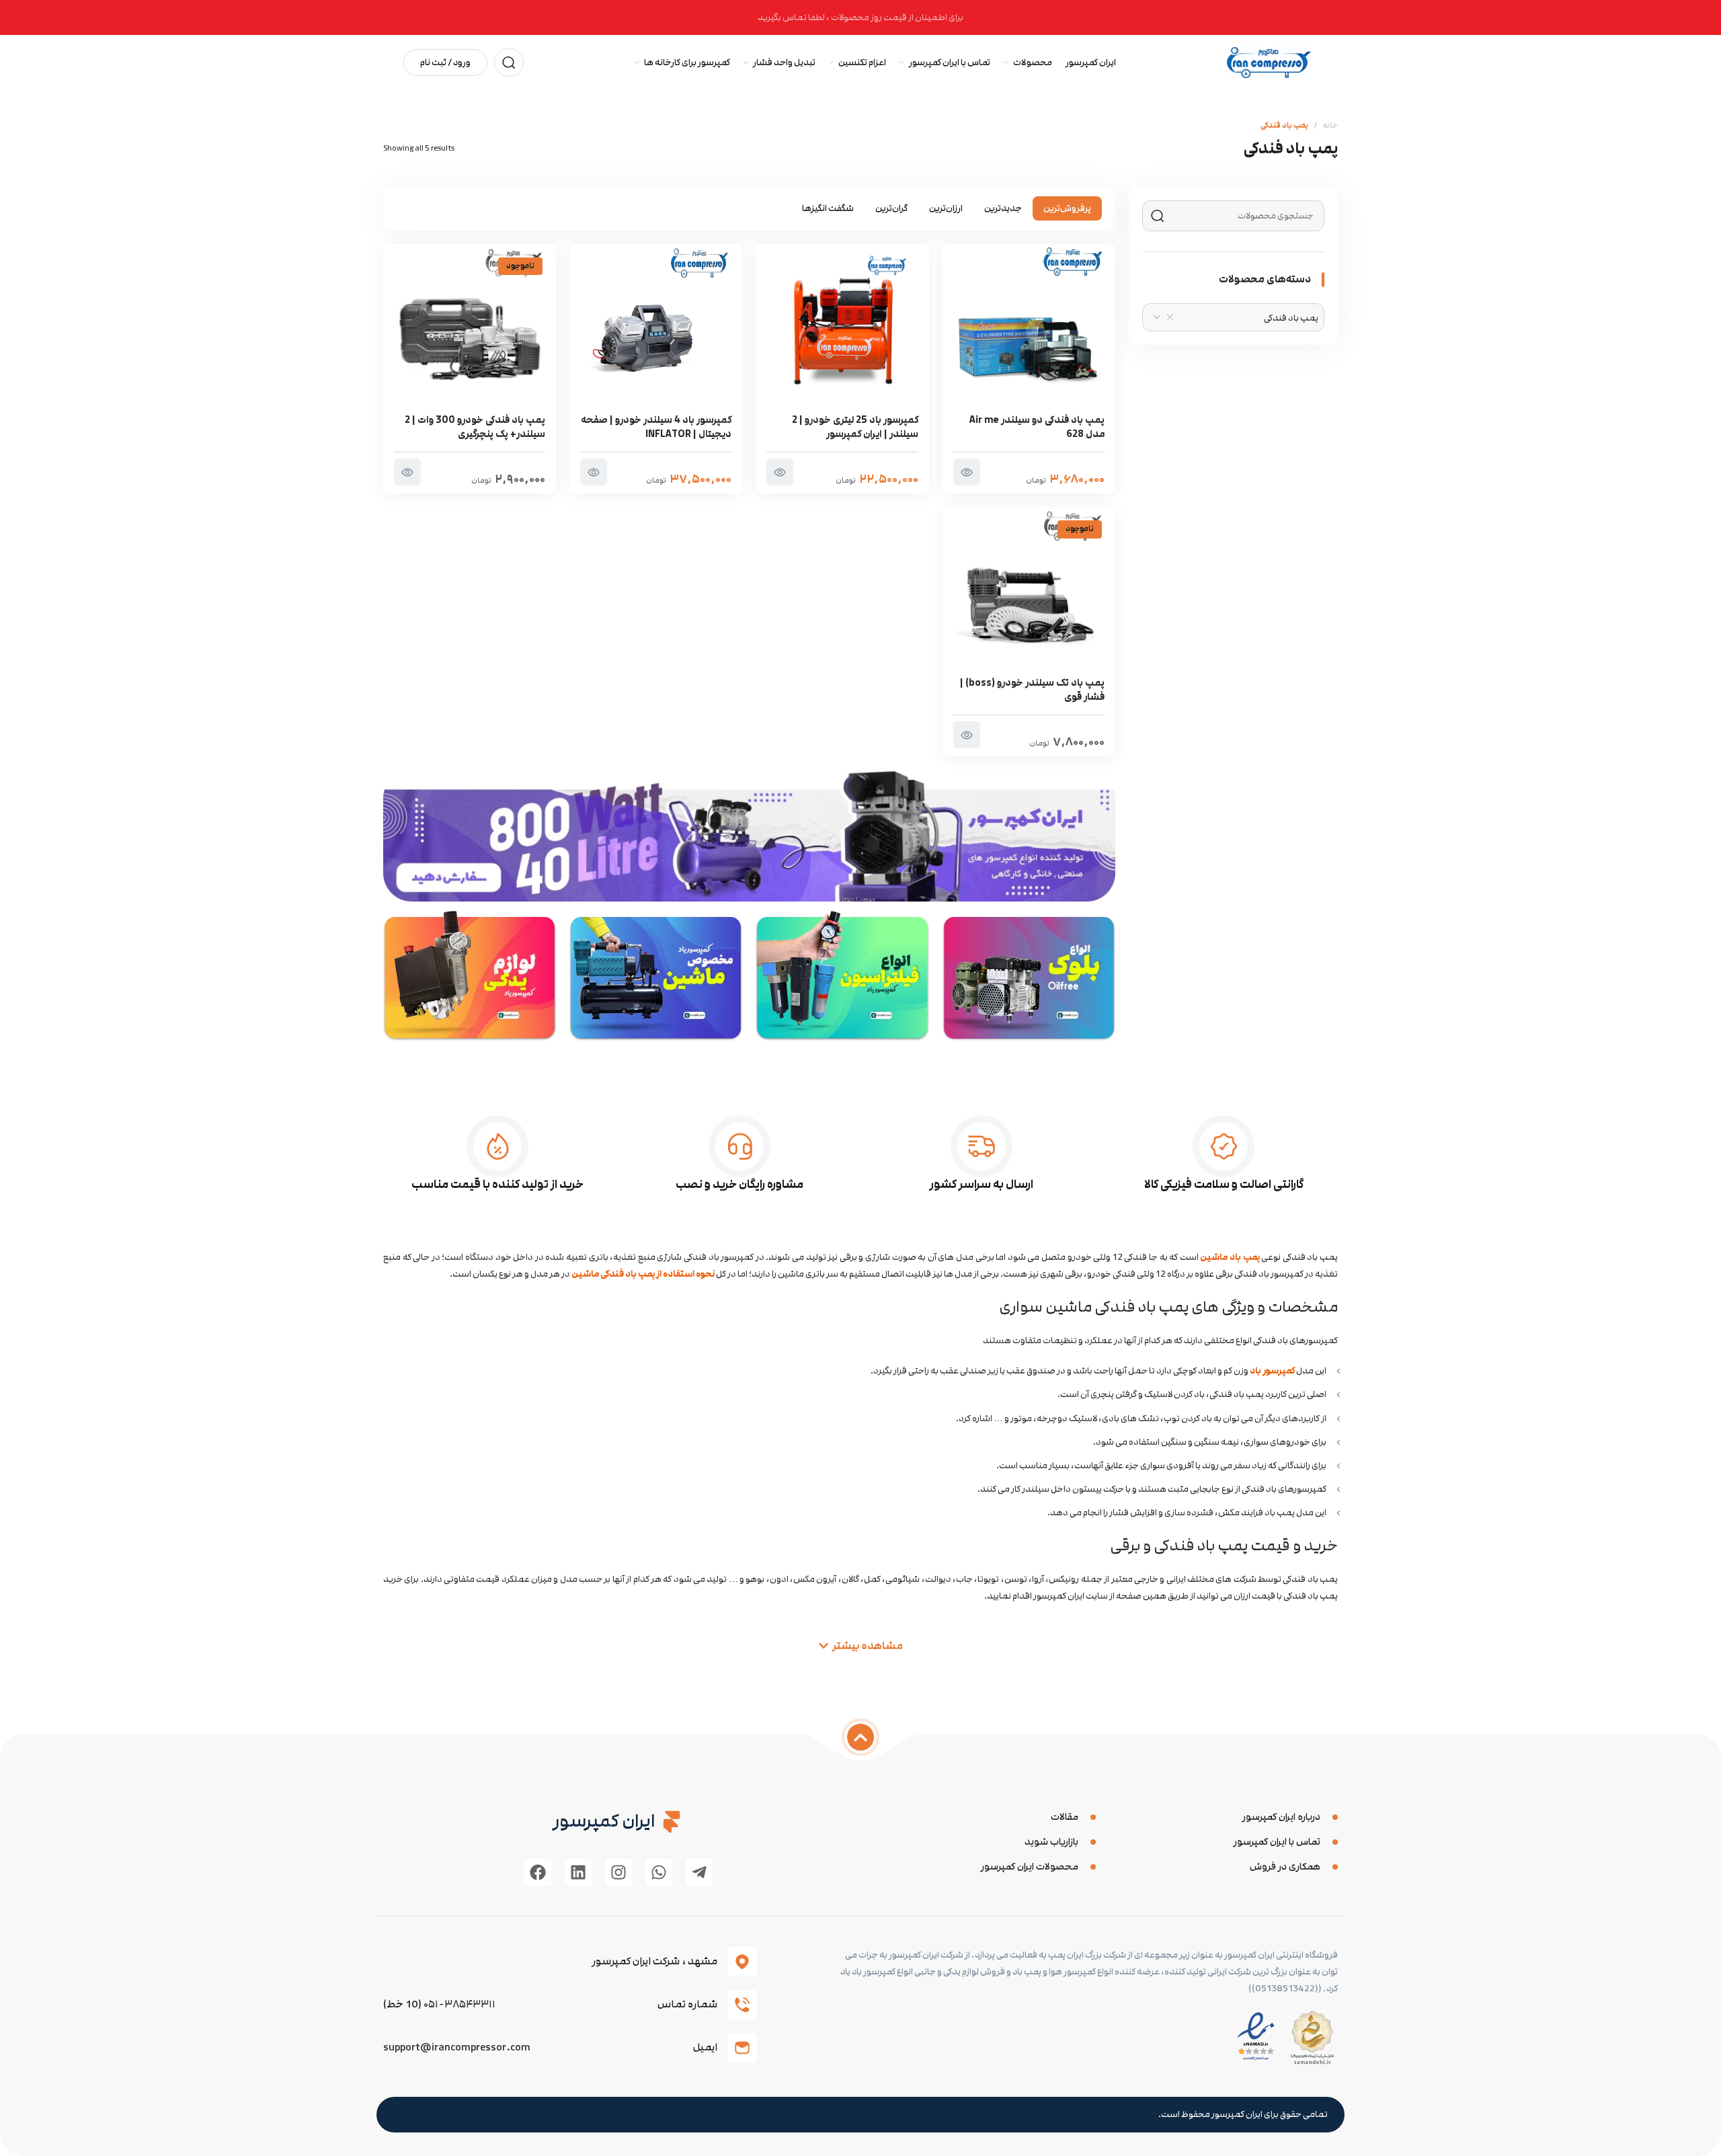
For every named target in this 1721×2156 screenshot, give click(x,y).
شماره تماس (687, 2004)
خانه (1330, 125)
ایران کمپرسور (604, 1821)
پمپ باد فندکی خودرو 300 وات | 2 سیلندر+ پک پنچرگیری (475, 427)
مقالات (1065, 1817)
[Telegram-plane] (699, 1872)
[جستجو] (509, 63)
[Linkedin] (578, 1872)
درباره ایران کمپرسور (1281, 1817)
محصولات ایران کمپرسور (1030, 1867)
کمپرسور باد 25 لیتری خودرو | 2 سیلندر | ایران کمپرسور (855, 427)
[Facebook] (538, 1872)
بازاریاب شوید (1051, 1842)
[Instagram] (618, 1872)
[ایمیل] (742, 2048)
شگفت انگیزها (828, 208)
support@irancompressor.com (457, 2047)
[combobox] (1233, 317)
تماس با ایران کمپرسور (1277, 1842)
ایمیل (705, 2047)
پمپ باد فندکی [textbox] (1291, 318)
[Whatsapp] (659, 1872)
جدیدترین (1003, 208)
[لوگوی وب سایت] (1269, 62)
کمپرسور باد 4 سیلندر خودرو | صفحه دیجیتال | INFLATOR (656, 427)
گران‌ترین (891, 208)
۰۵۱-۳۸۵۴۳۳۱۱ (459, 2004)
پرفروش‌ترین (1067, 208)
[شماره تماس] (742, 2005)
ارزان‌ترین (946, 208)
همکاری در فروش (1285, 1867)
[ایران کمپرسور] (672, 1822)
